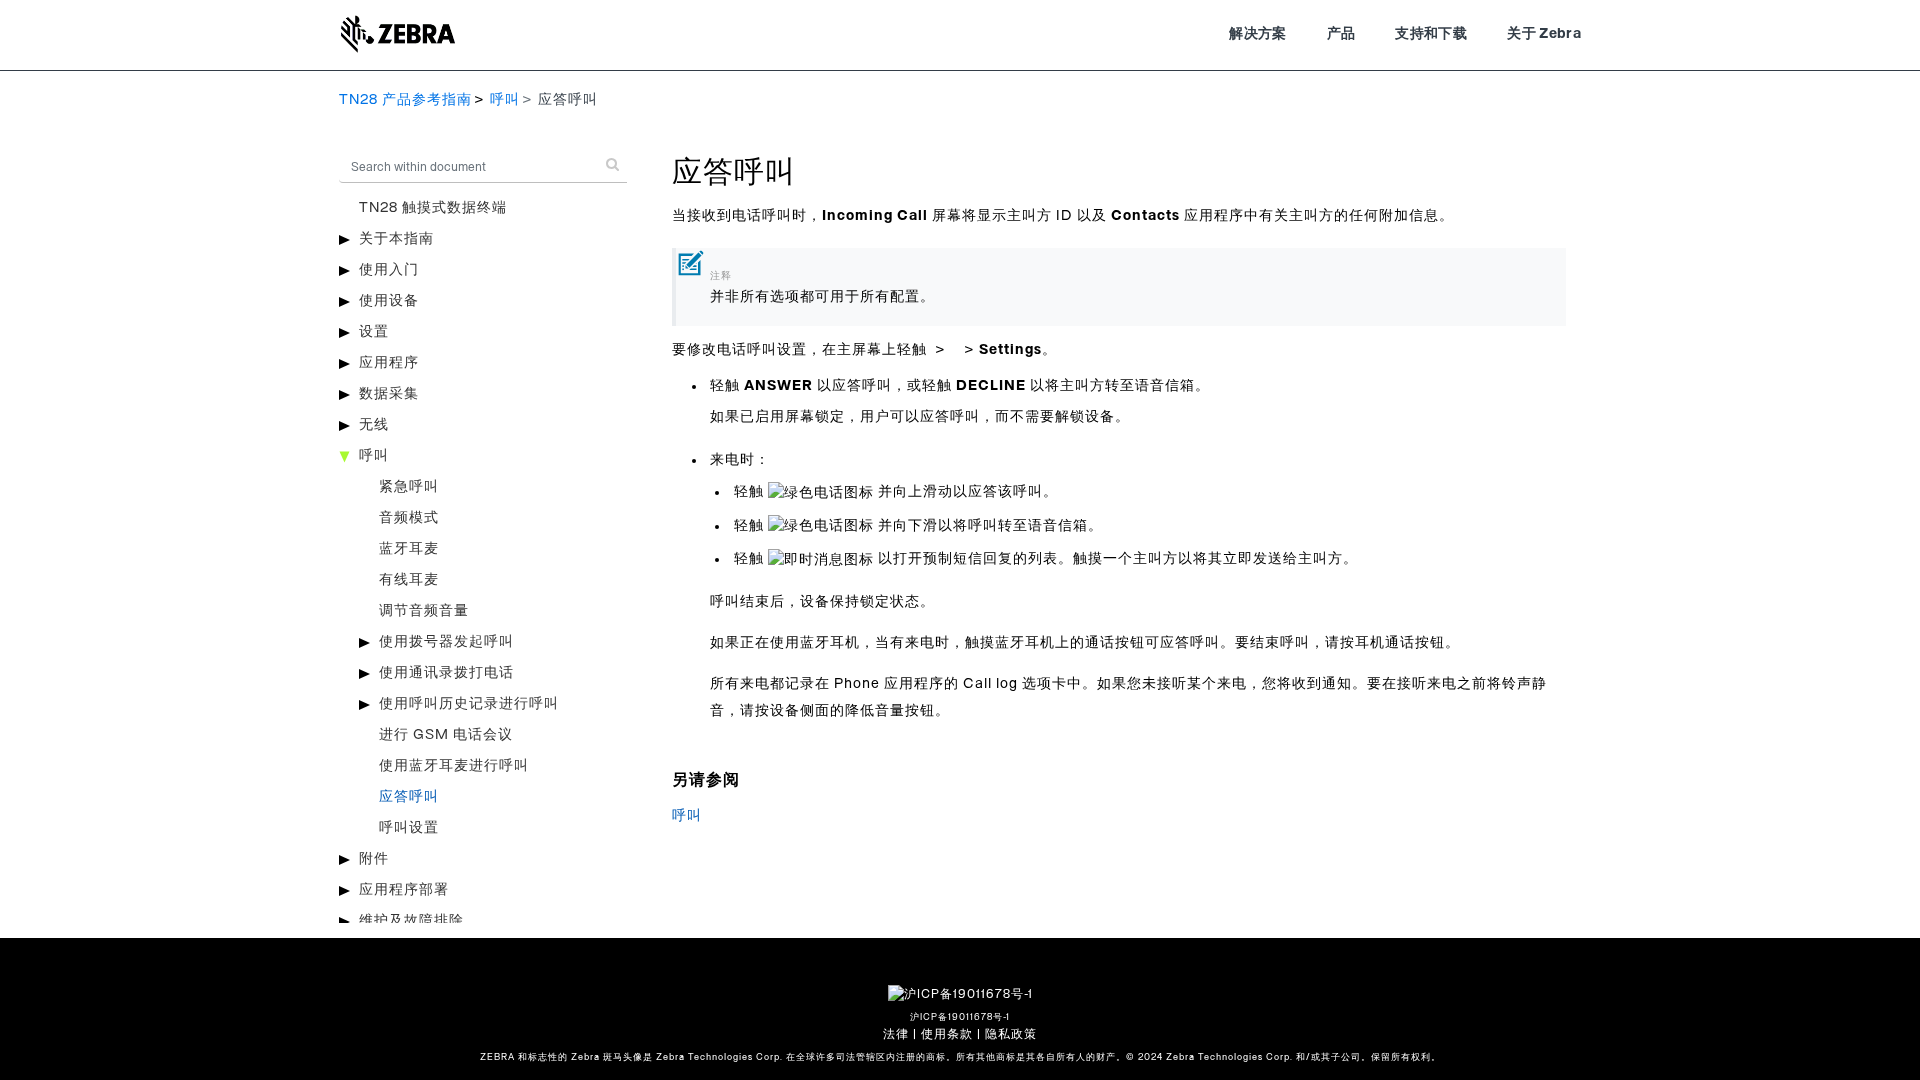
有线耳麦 (409, 580)
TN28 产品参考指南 (405, 100)
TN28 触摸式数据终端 (433, 208)
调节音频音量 (424, 611)
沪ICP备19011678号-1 (960, 1017)
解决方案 (1257, 34)
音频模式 (409, 518)
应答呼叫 (409, 797)
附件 (374, 859)
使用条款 (947, 1034)
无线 (374, 425)
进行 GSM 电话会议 (446, 735)
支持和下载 (1431, 34)
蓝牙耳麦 (409, 549)
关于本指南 (396, 239)
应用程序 (389, 363)
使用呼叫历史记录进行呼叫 (469, 704)
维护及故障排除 (411, 921)
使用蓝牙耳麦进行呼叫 (454, 766)
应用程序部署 (404, 890)
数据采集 (389, 394)
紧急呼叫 (409, 487)
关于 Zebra (1544, 34)
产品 (1341, 34)
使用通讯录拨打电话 (446, 673)
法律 (896, 1034)
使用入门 (389, 270)
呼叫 (505, 100)
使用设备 (389, 301)
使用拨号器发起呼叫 (446, 642)
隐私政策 (1011, 1034)
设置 (374, 332)
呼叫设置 (409, 828)
